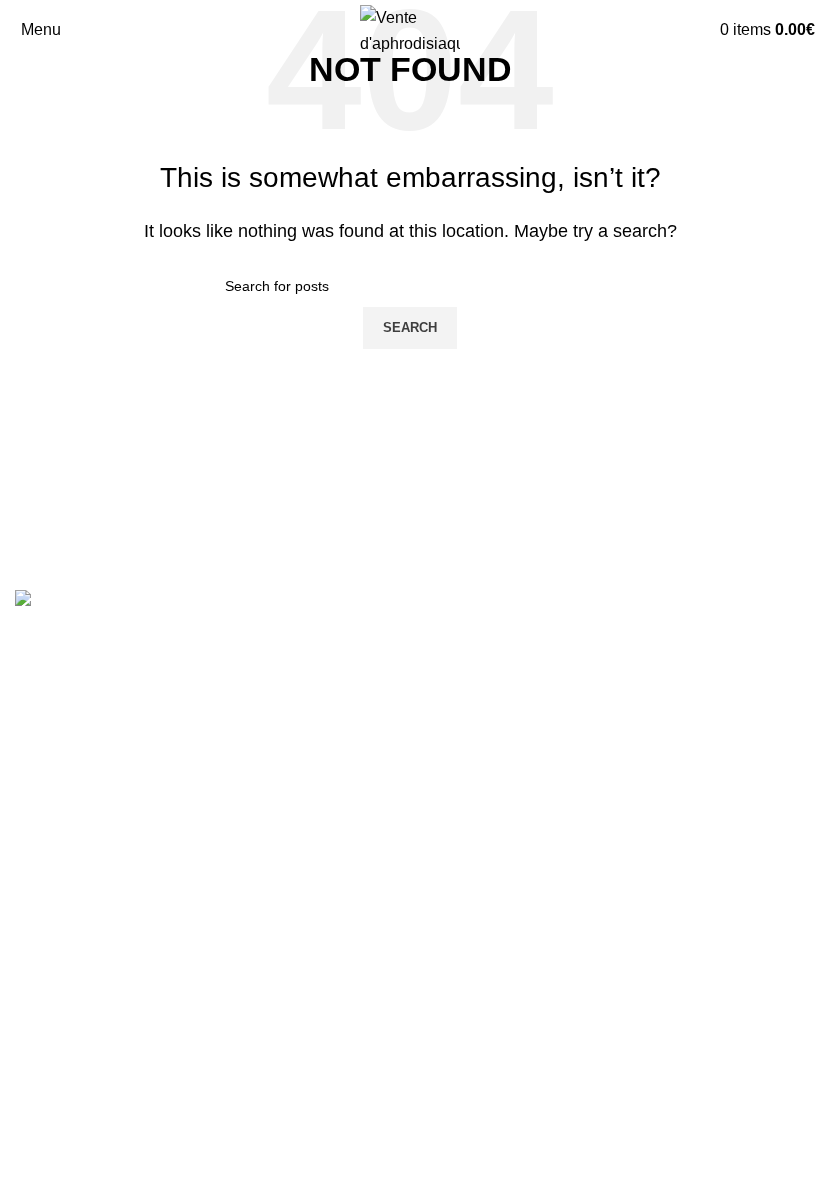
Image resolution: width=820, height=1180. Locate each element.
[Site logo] (410, 28)
